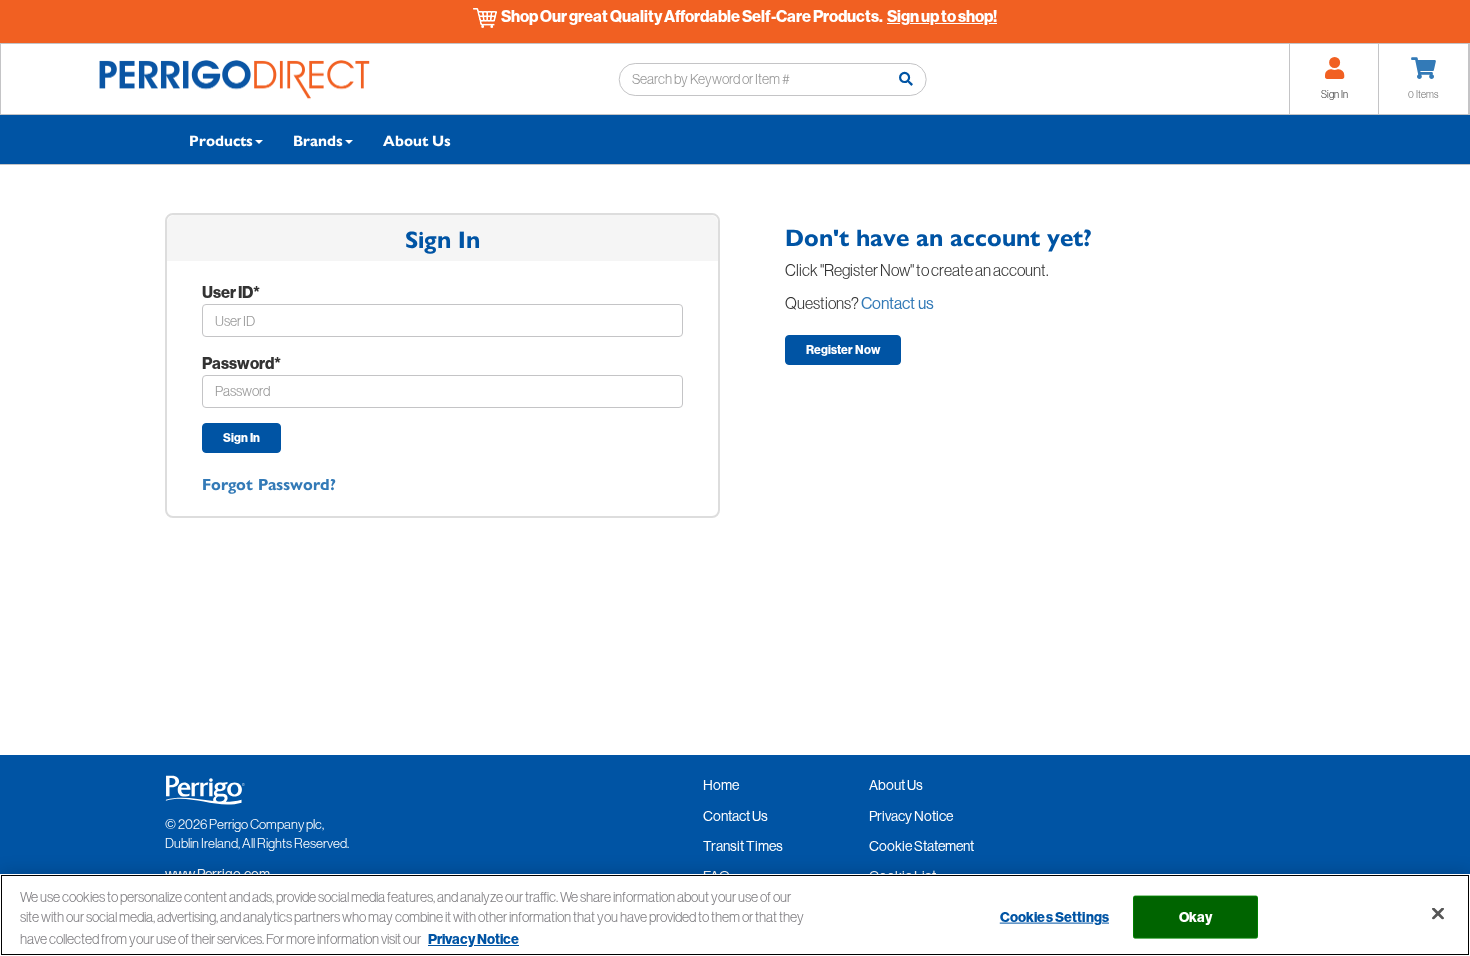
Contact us (897, 303)
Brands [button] (318, 139)
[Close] (1438, 914)
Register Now (843, 349)
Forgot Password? (269, 483)
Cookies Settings (1054, 917)
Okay (1196, 917)
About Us (417, 139)
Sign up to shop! (942, 16)
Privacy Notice (473, 939)
